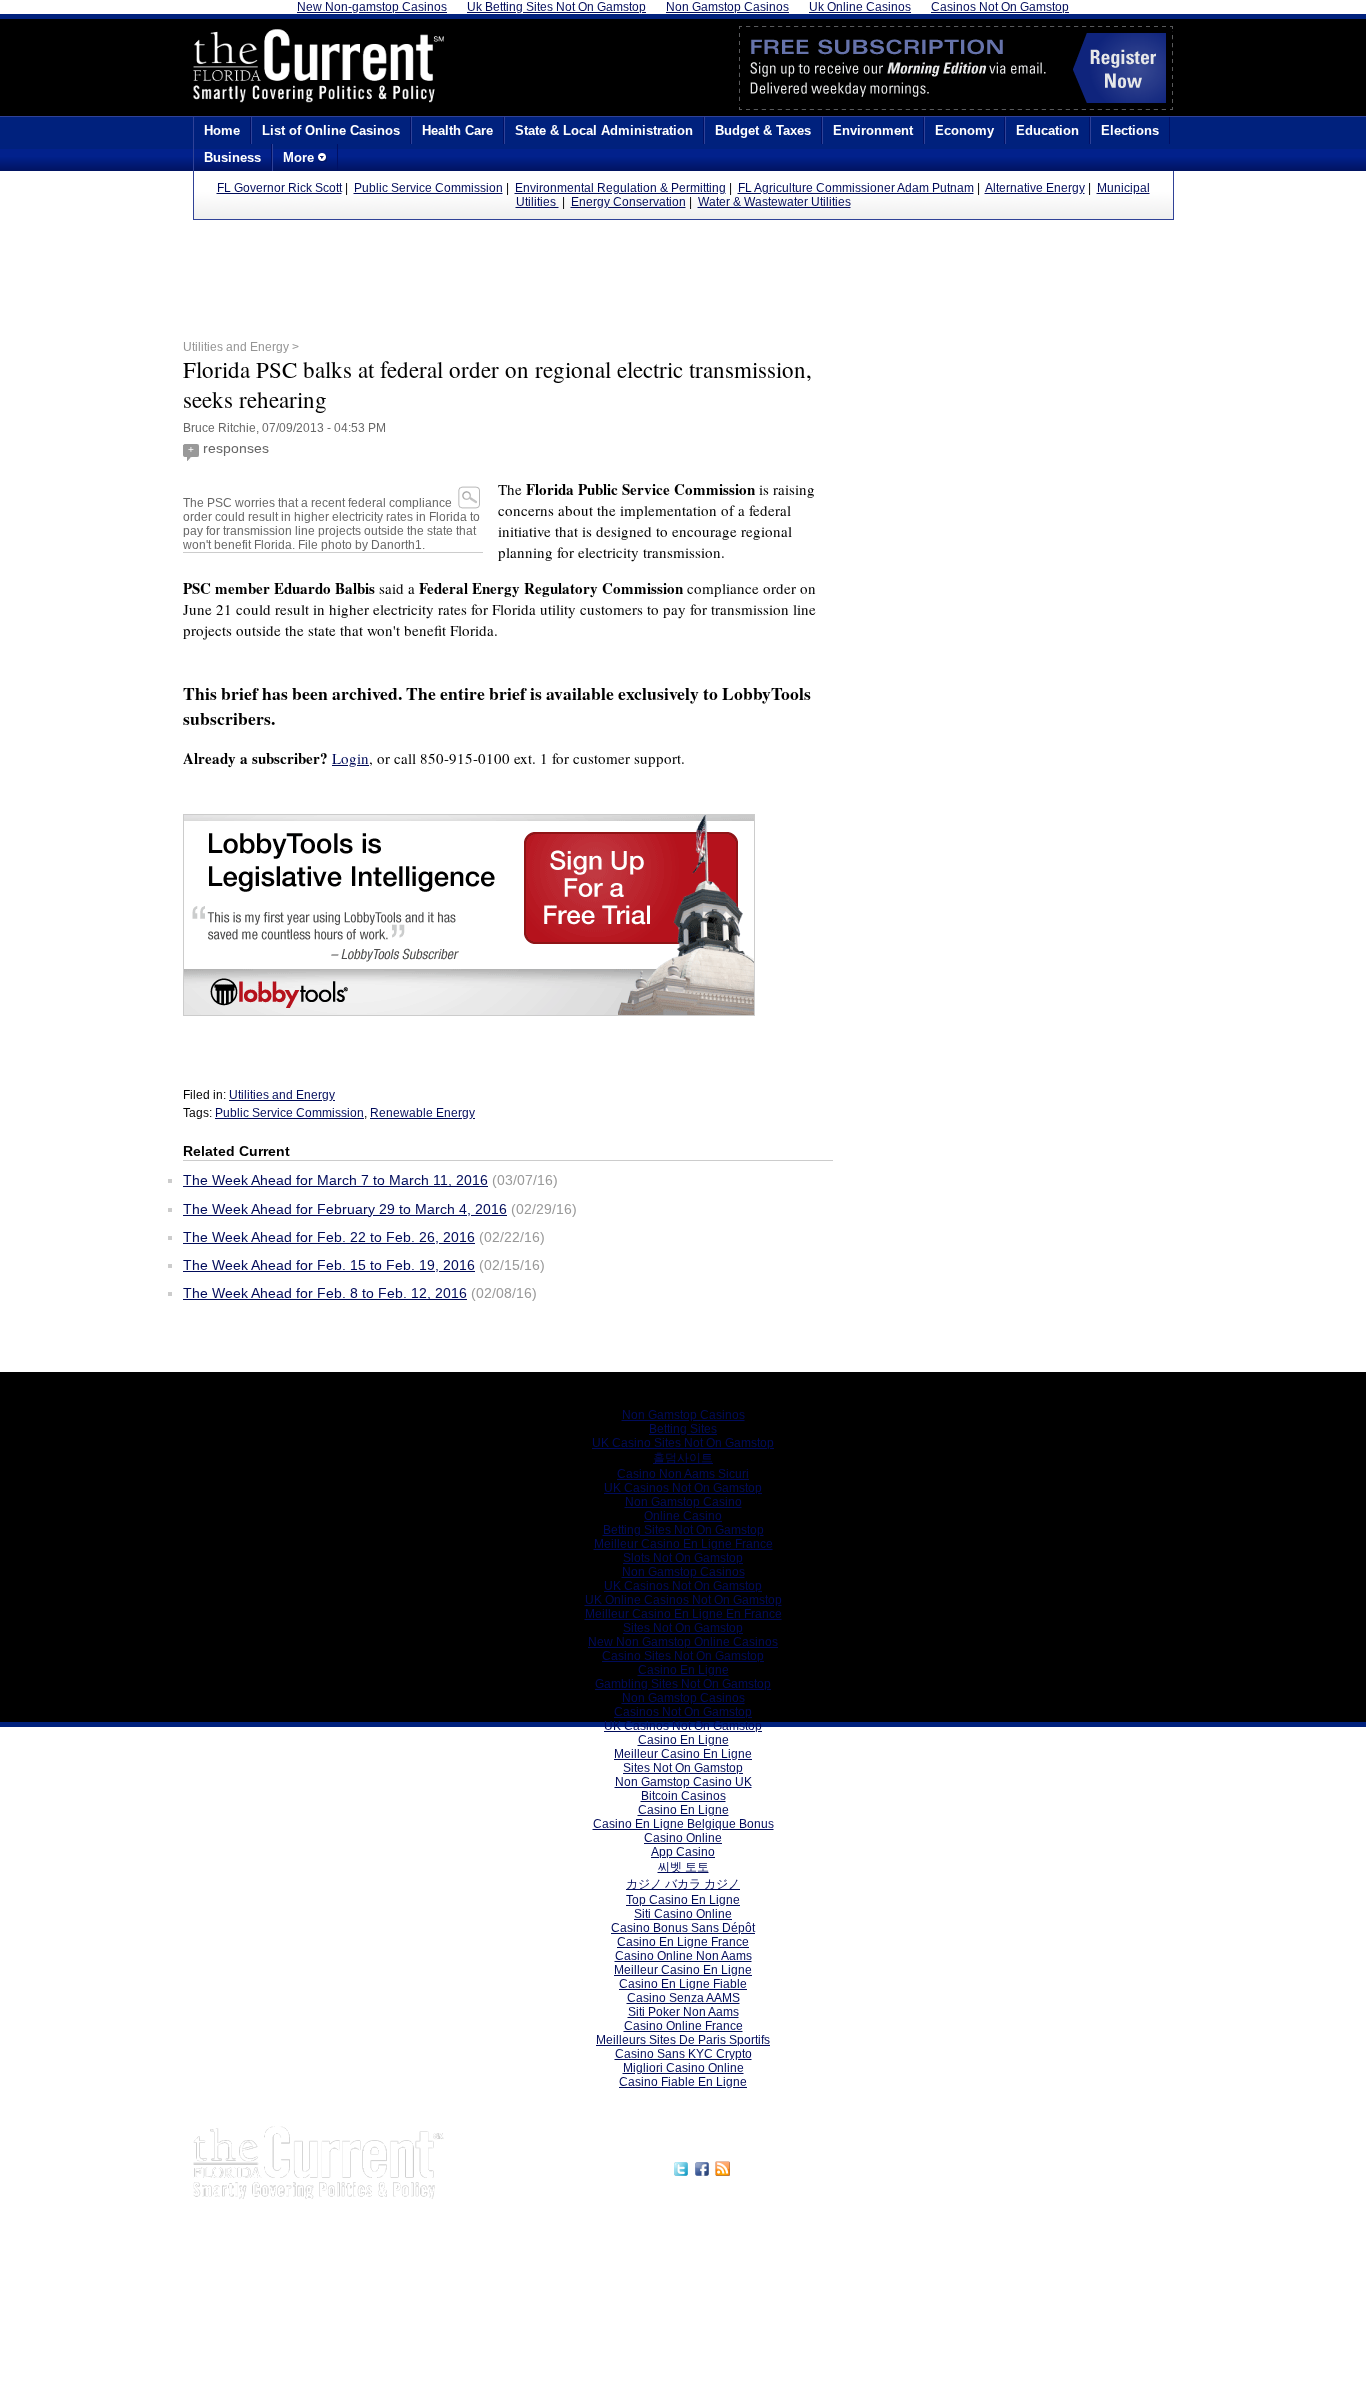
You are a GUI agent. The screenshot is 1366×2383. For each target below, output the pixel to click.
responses (236, 448)
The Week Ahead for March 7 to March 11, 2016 (335, 1180)
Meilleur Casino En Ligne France (683, 1544)
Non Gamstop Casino (683, 1502)
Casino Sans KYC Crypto (683, 2054)
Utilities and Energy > (241, 347)
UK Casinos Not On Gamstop (683, 1488)
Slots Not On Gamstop (683, 1558)
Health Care (457, 130)
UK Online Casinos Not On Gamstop (683, 1600)
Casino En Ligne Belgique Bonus (683, 1824)
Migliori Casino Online (683, 2068)
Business (232, 157)
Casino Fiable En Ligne (683, 2082)
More (300, 157)
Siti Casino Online (683, 1914)
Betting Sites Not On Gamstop (683, 1530)
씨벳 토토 (683, 1867)
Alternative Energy (1035, 188)
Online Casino (683, 1516)
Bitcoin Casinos (683, 1796)
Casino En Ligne (683, 1670)
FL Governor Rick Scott (279, 188)
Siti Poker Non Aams (683, 2012)
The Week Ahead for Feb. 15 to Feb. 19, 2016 (329, 1265)
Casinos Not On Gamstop (683, 1712)
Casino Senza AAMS (683, 1998)
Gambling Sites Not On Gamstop (683, 1684)
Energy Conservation (628, 202)
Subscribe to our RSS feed (820, 2166)
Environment (873, 130)
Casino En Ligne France (683, 1942)
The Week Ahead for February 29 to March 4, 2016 (345, 1209)
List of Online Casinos (331, 130)
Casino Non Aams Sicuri (683, 1474)
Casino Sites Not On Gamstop (683, 1656)
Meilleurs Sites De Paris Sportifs (683, 2040)
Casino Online (683, 1838)
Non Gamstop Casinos (683, 1415)
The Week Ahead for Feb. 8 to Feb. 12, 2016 (325, 1293)
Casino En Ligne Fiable (683, 1984)
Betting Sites (683, 1429)
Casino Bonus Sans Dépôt (683, 1928)
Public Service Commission (428, 188)
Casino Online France (683, 2026)
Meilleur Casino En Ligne (683, 1754)
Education (1047, 130)
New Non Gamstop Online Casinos (683, 1642)
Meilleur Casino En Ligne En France (683, 1614)
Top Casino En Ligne (683, 1900)
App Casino (683, 1852)
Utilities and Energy (282, 1095)
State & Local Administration (604, 130)
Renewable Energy (422, 1113)
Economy (964, 130)
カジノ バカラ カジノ (683, 1884)
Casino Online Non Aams (683, 1956)
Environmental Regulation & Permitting (620, 188)
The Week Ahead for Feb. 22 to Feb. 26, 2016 (329, 1237)
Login (350, 758)
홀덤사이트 (683, 1458)
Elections (1130, 130)
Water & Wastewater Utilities (774, 202)
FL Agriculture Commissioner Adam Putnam (856, 188)
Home (222, 130)
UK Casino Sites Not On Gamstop (683, 1443)
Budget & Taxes (763, 130)
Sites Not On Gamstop (683, 1628)
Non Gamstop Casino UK (683, 1782)
